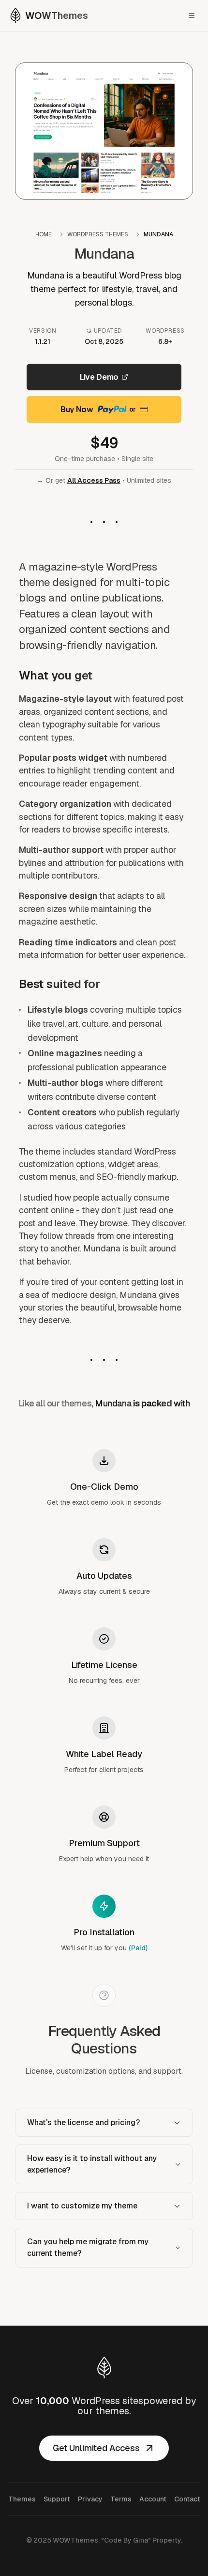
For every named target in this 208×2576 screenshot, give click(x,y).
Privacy (90, 2499)
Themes (22, 2499)
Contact (187, 2499)
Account (153, 2499)
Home (44, 234)
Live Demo (99, 377)
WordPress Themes (98, 234)
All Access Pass (94, 480)
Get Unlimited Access (96, 2448)
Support (57, 2499)
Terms (121, 2499)
